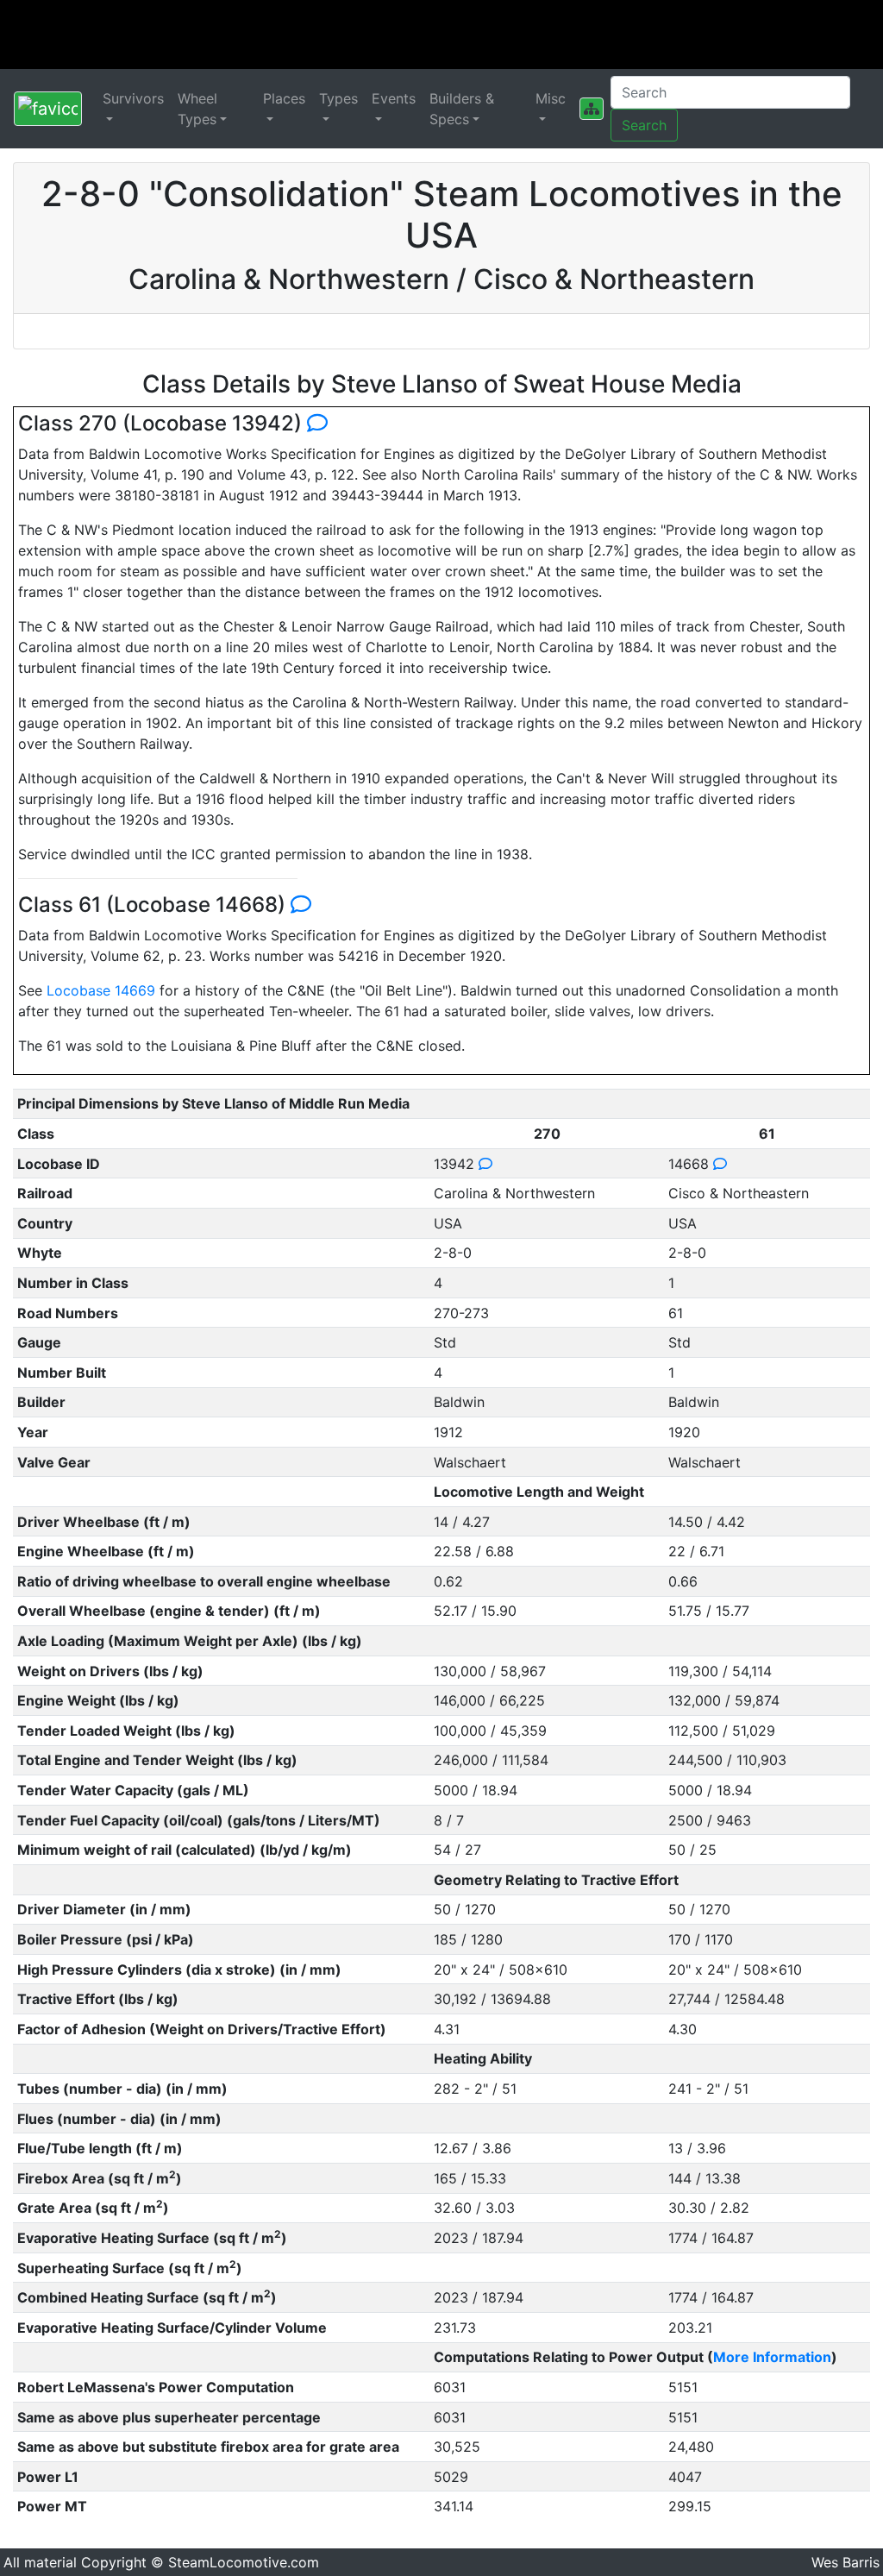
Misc (551, 98)
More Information (772, 2357)
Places (284, 98)
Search (644, 125)
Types (338, 98)
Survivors (133, 98)
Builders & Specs (462, 109)
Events (394, 98)
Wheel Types (197, 109)
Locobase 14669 (101, 990)
